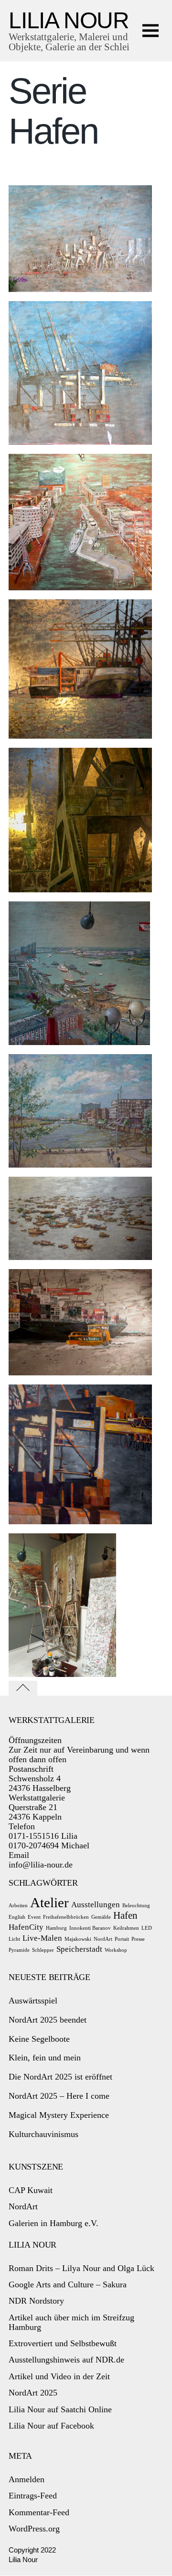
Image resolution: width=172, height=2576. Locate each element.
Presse (138, 1939)
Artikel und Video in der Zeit (59, 2376)
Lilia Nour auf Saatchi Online (60, 2409)
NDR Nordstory (36, 2301)
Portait (122, 1939)
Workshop (116, 1950)
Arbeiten (18, 1906)
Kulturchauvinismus (43, 2134)
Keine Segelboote (39, 2039)
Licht (14, 1939)
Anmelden (27, 2479)
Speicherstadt (79, 1949)
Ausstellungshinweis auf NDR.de (66, 2360)
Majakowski (78, 1939)
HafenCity (26, 1927)
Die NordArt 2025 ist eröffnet (60, 2077)
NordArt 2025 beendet (48, 2020)
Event (34, 1917)
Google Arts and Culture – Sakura (68, 2284)
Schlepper (43, 1950)
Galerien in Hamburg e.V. (54, 2223)
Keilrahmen (126, 1928)
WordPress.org (34, 2529)
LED (147, 1928)
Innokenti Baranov (90, 1928)
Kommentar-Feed (39, 2512)
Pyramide (19, 1950)
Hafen (125, 1915)
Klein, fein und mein (45, 2058)
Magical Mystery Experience (59, 2115)
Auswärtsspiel (33, 2001)
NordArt (103, 1939)
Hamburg (56, 1928)
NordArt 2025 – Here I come (59, 2096)
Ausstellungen (96, 1905)
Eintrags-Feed (33, 2496)
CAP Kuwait (31, 2190)
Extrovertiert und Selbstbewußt (63, 2343)
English (17, 1917)
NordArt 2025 (33, 2393)
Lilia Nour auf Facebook (51, 2426)
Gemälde (101, 1917)
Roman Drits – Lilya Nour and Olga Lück (81, 2268)
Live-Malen (42, 1938)
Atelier (49, 1902)
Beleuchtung (136, 1906)
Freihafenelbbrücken (66, 1917)
